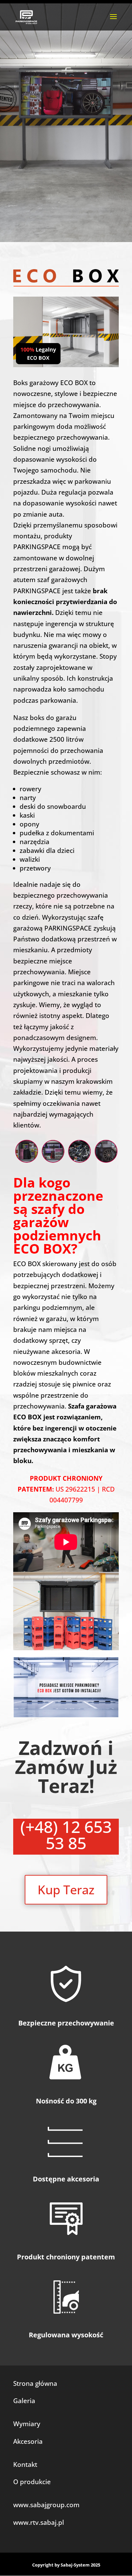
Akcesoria (28, 2441)
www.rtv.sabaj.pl (39, 2522)
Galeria (24, 2401)
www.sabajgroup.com (46, 2505)
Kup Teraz (66, 1890)
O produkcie (32, 2482)
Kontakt (25, 2464)
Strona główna (35, 2383)
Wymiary (27, 2424)
